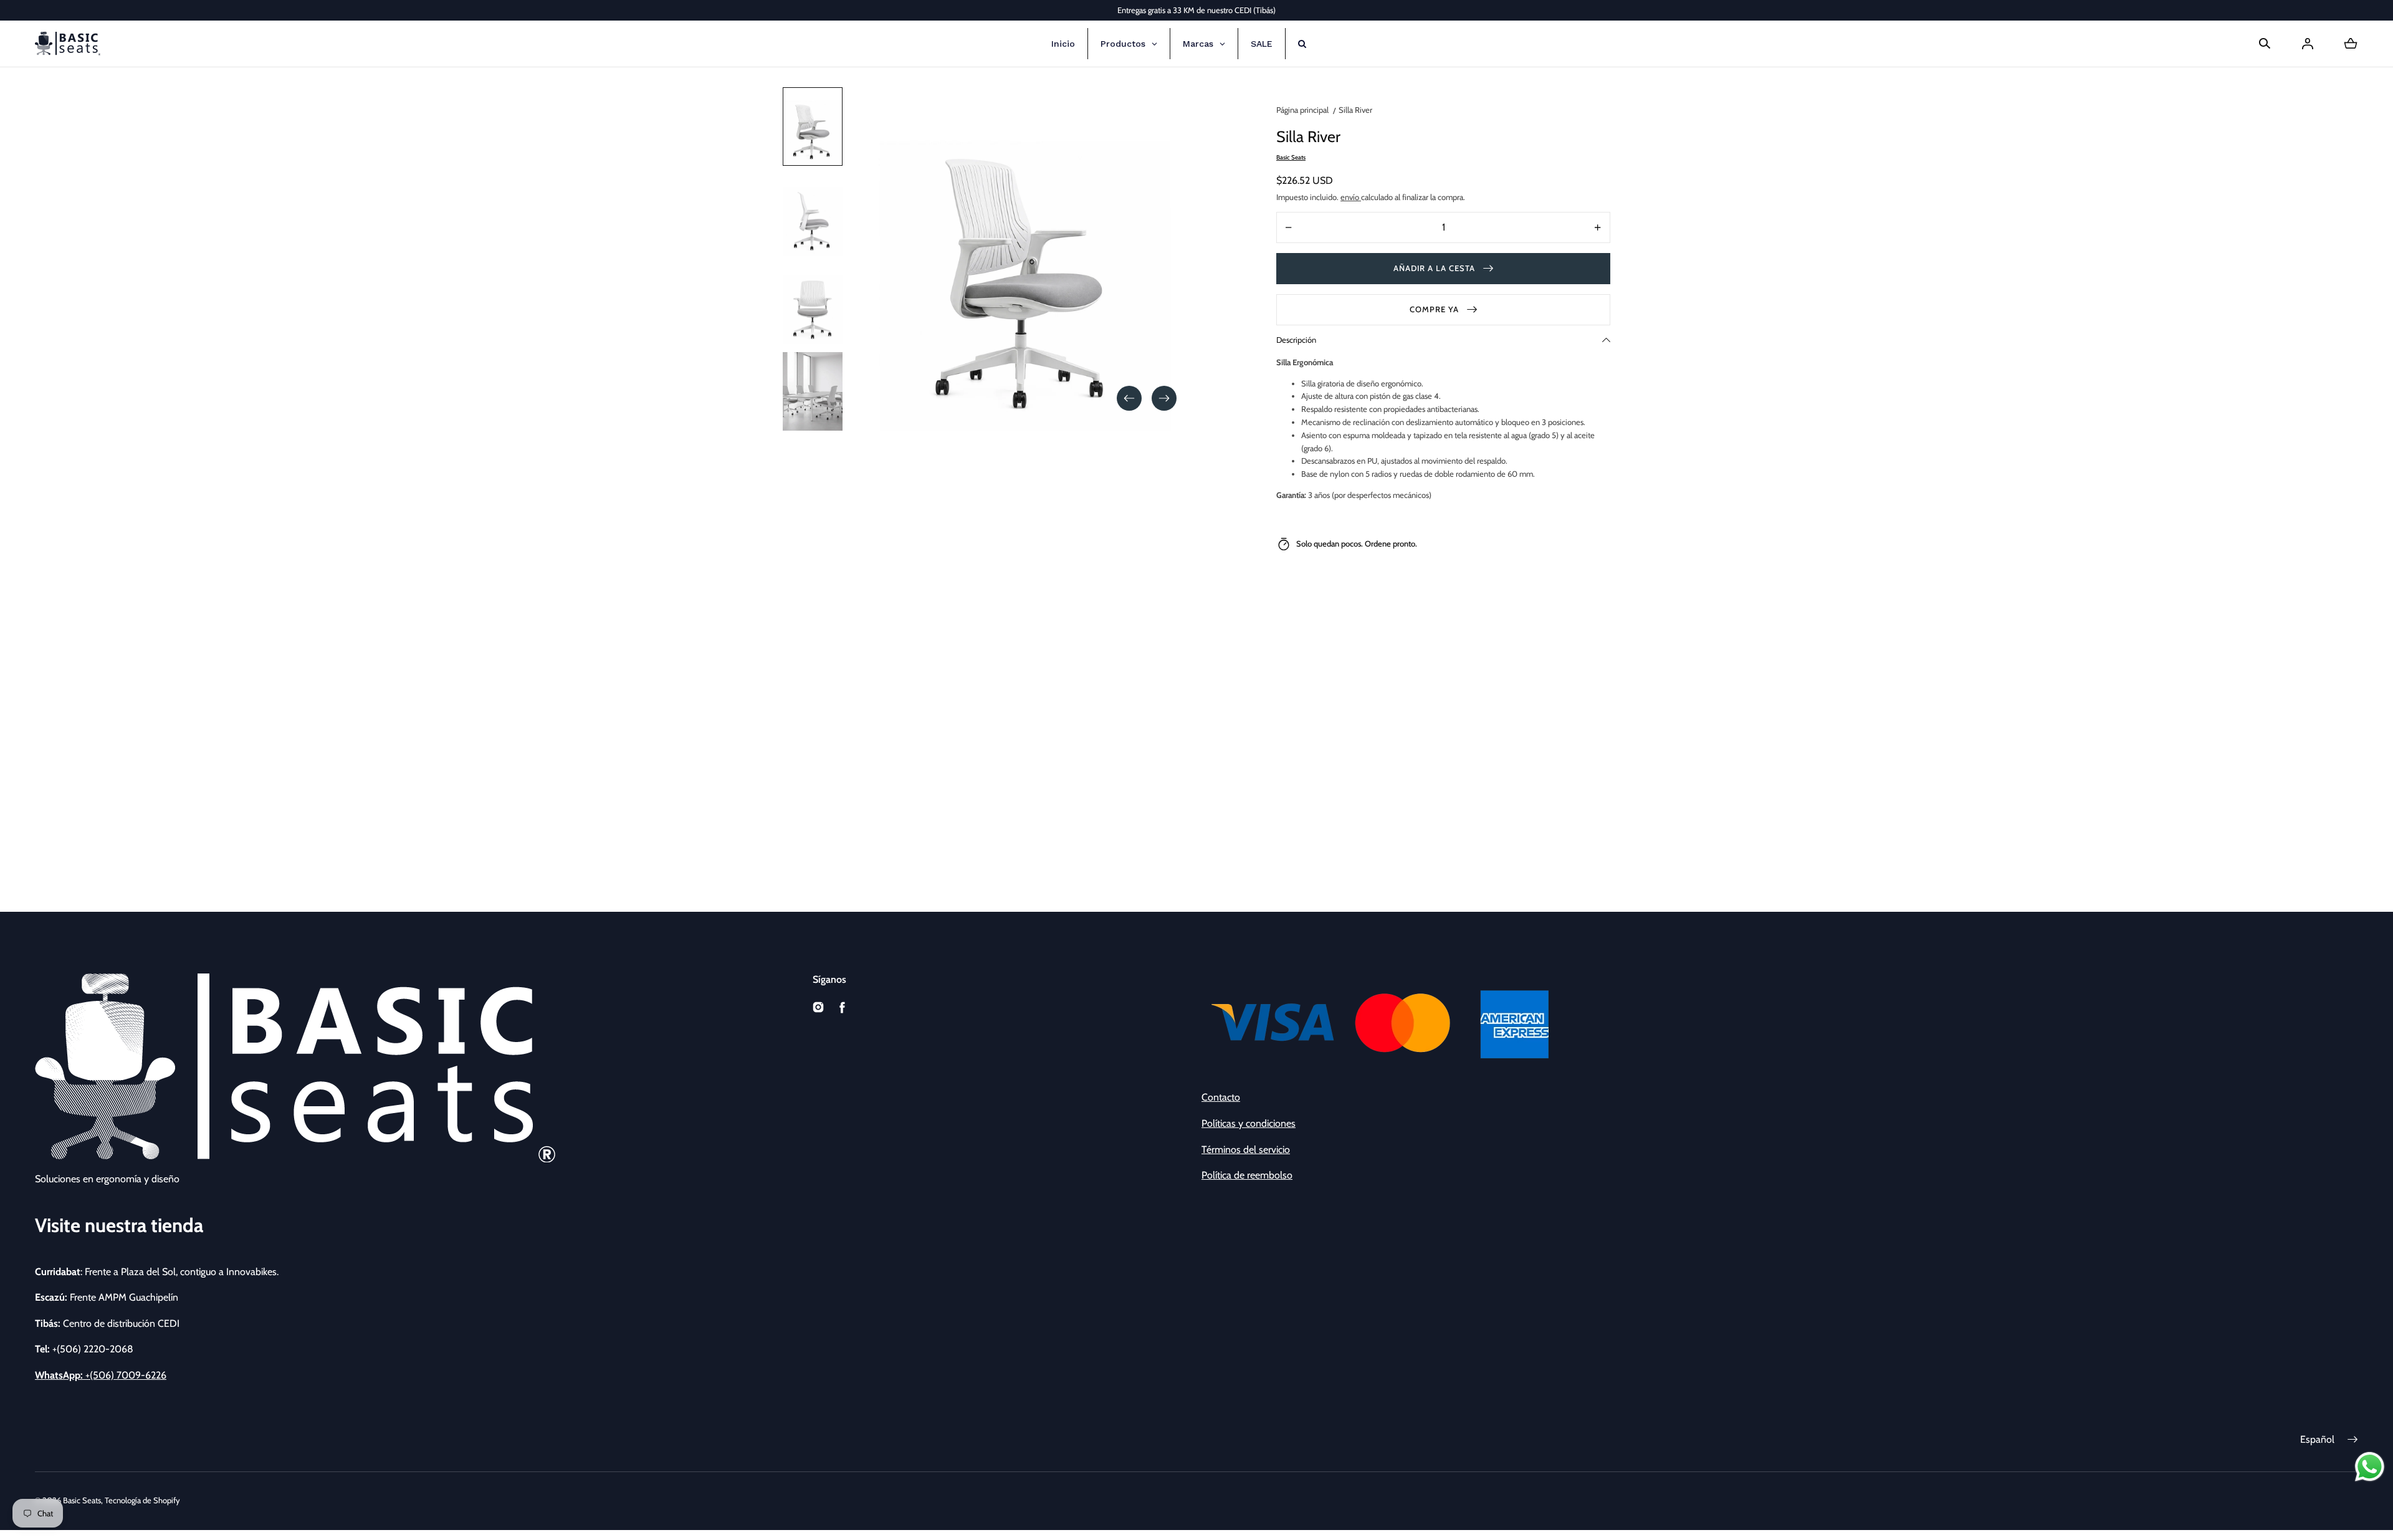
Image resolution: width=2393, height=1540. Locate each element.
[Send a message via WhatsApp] (2370, 1467)
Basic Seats (82, 1500)
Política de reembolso (1247, 1175)
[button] (2265, 44)
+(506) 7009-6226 (101, 1375)
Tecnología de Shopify (142, 1500)
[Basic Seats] (68, 44)
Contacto (1221, 1097)
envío (1351, 197)
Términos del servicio (1246, 1150)
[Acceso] (2308, 44)
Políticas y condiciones (1249, 1123)
